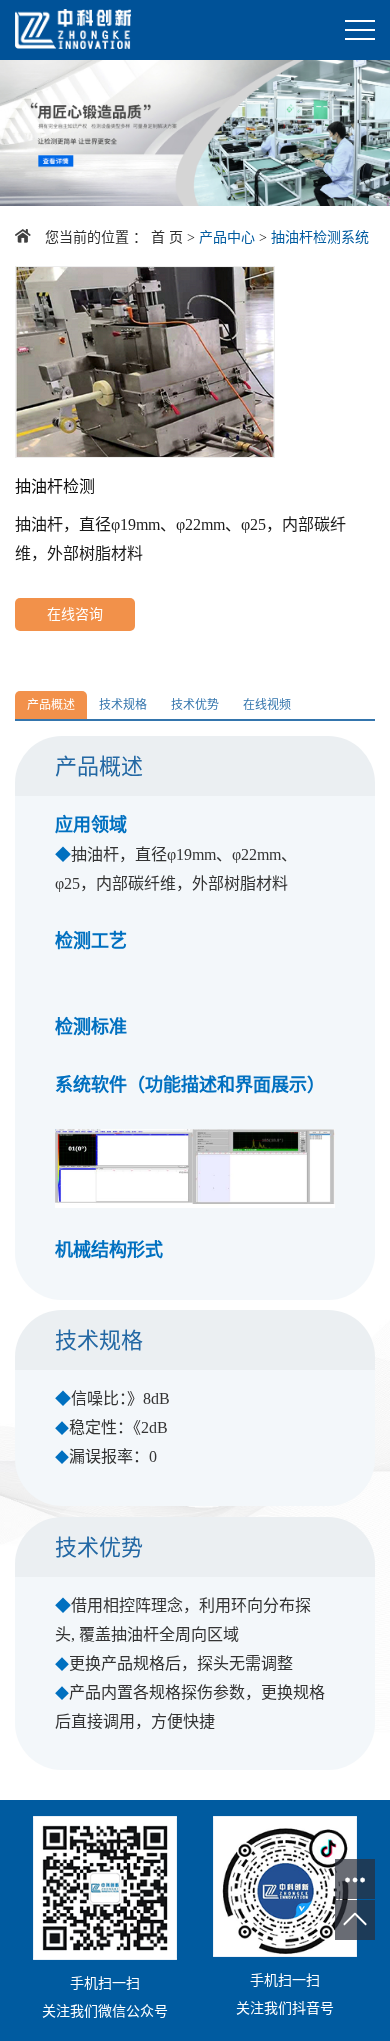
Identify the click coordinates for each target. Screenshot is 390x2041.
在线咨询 (75, 614)
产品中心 (227, 237)
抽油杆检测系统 (320, 237)
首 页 (167, 237)
